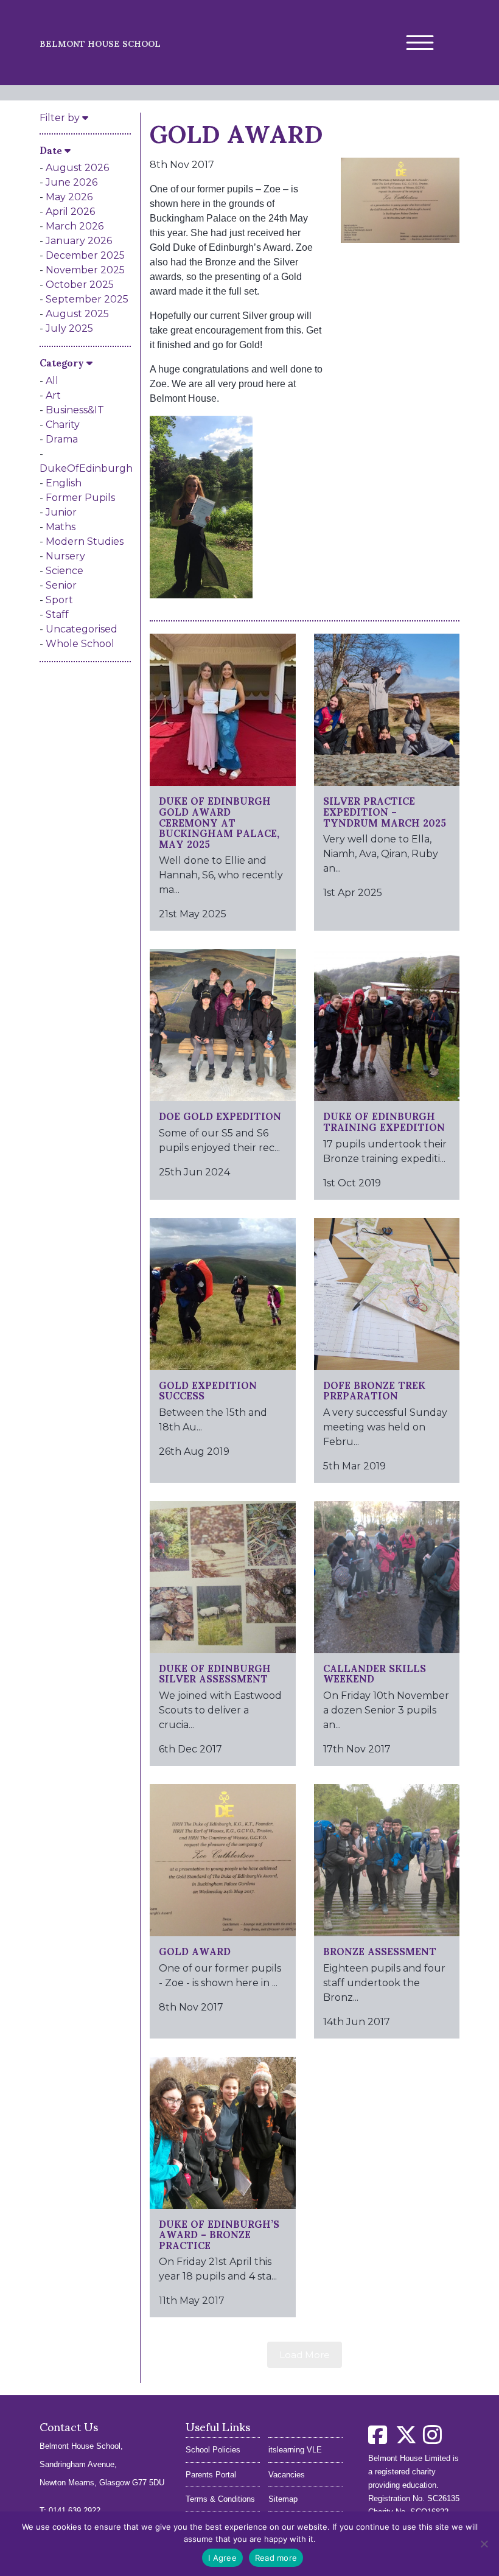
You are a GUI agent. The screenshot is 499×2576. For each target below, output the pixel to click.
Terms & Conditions (220, 2499)
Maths (61, 527)
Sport (59, 600)
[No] (484, 2544)
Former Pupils (80, 498)
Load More (305, 2355)
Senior (61, 585)
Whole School (80, 644)
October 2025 (80, 285)
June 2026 (72, 182)
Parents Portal (211, 2475)
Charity (63, 425)
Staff (57, 614)
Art (53, 395)
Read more (276, 2558)
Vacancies (287, 2475)
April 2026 (70, 212)
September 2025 (87, 299)
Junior (61, 512)
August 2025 (77, 314)
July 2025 (69, 328)
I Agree (222, 2558)
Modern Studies (85, 541)
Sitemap (283, 2499)
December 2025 (85, 255)
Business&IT (75, 410)
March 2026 (75, 226)
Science (65, 571)
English (64, 483)
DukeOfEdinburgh (86, 468)
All (52, 381)
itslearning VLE (295, 2450)
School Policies (213, 2450)
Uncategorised (82, 629)
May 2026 (69, 197)
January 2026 (79, 241)
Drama (62, 439)
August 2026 (77, 168)
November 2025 (85, 270)
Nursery (65, 556)
